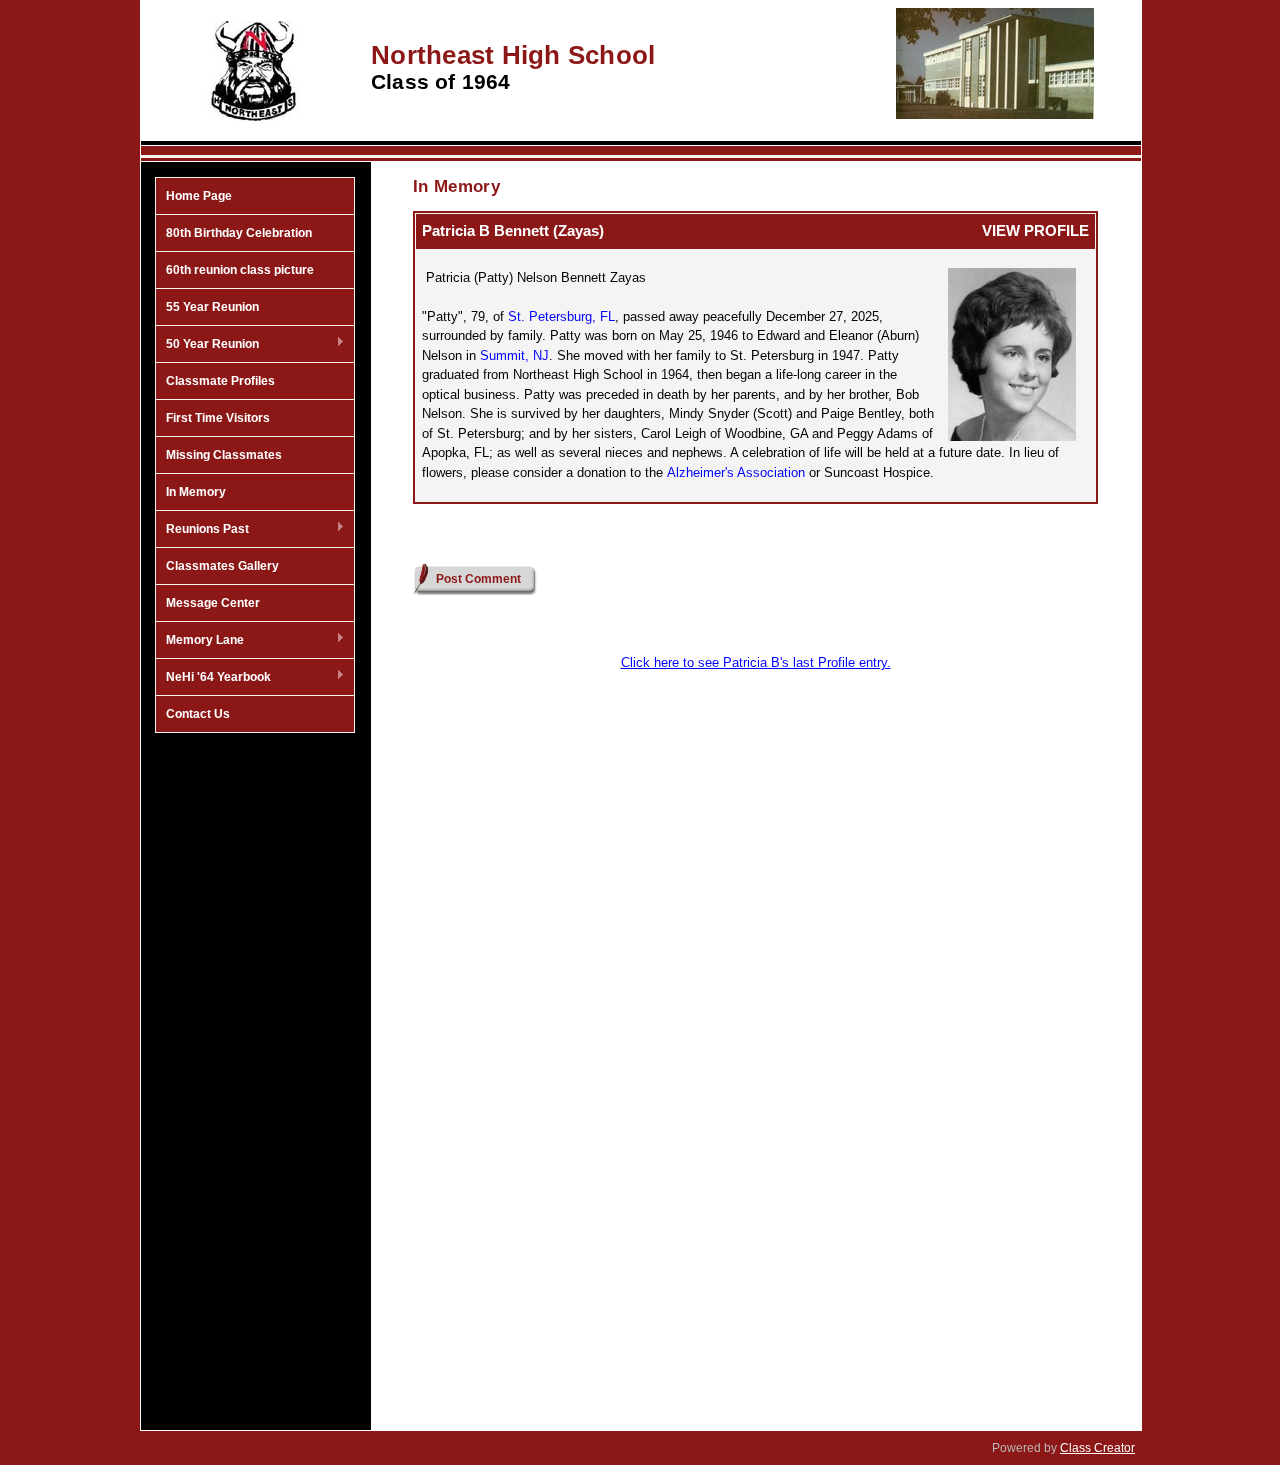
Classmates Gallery (222, 566)
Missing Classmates (224, 455)
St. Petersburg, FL (561, 316)
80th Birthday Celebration (239, 233)
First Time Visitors (218, 418)
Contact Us (198, 714)
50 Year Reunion (207, 345)
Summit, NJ (514, 355)
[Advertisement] (255, 1063)
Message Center (213, 603)
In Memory (196, 492)
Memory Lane (200, 641)
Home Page (199, 196)
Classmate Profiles (220, 381)
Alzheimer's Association (736, 472)
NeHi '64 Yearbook (213, 678)
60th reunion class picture (240, 270)
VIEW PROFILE (1035, 230)
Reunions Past (202, 530)
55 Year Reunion (212, 307)
